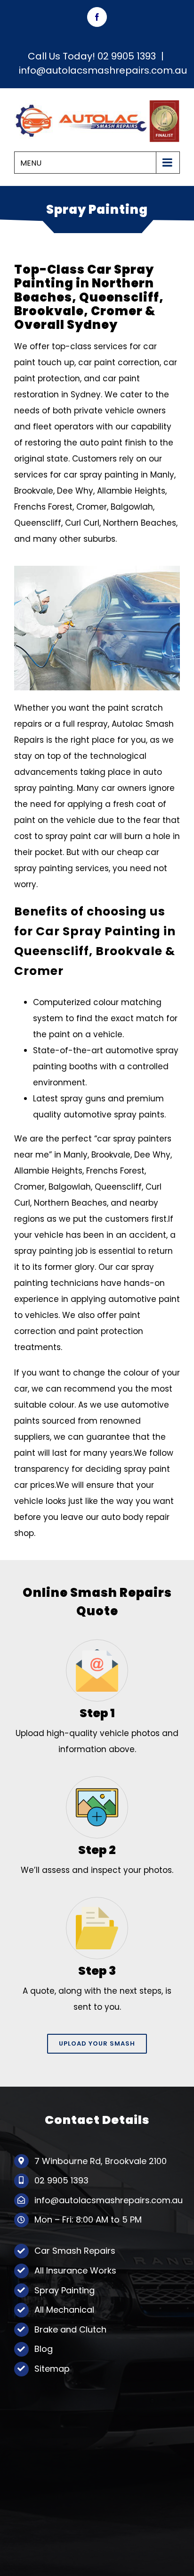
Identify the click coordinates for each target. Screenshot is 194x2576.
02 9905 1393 (127, 56)
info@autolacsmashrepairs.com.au (103, 70)
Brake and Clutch (70, 2329)
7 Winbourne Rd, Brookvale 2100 (101, 2161)
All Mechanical (64, 2310)
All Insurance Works (75, 2270)
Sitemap (52, 2369)
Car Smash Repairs (75, 2251)
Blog (44, 2349)
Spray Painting (65, 2290)
